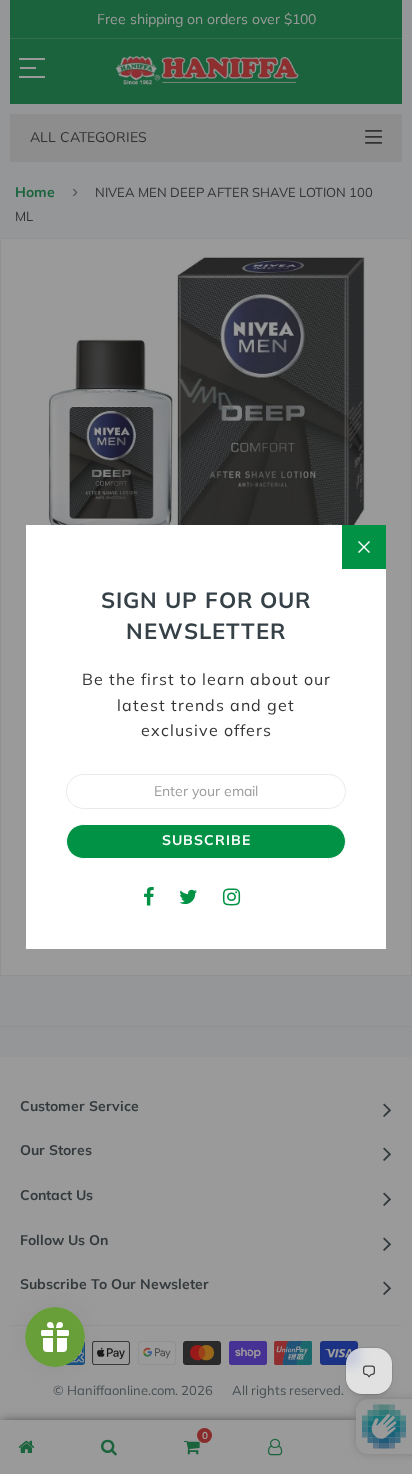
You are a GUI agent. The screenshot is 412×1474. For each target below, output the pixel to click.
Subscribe (206, 840)
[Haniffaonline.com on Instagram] (231, 896)
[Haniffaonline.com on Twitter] (188, 896)
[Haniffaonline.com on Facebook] (148, 896)
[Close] (364, 547)
